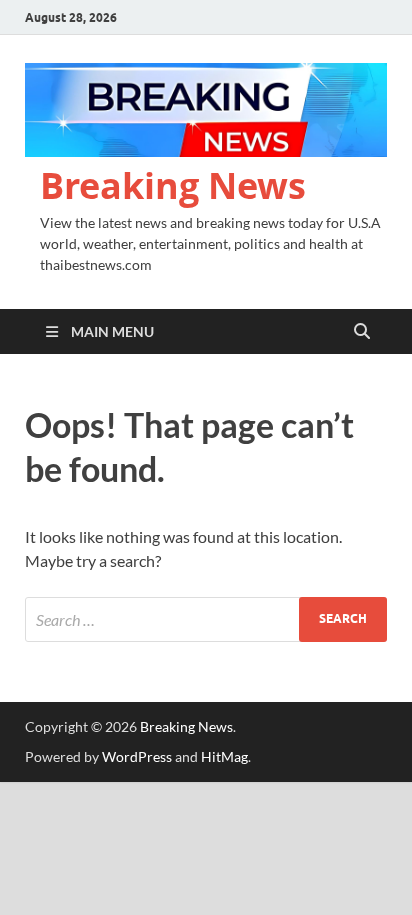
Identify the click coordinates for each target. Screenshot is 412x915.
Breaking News (173, 185)
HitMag (224, 756)
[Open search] (362, 332)
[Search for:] (206, 619)
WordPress (137, 756)
